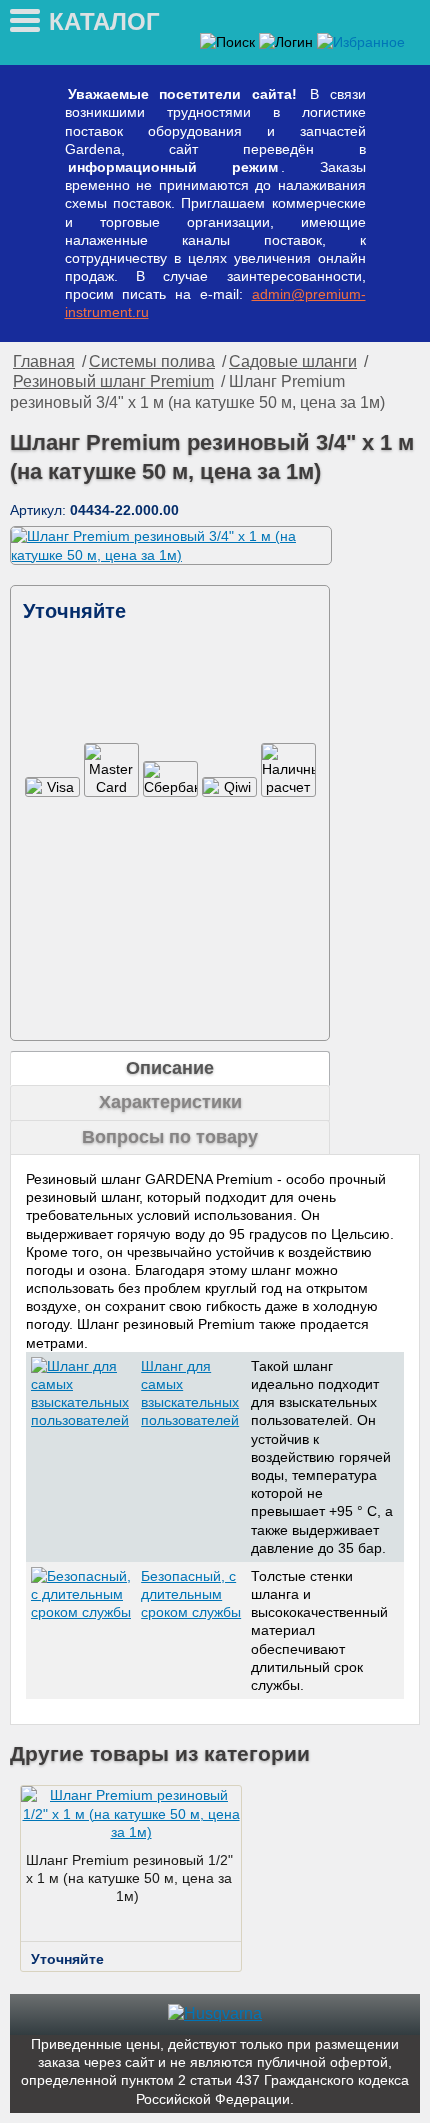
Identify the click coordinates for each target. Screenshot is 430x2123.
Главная (44, 361)
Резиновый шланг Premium (113, 381)
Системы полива (152, 361)
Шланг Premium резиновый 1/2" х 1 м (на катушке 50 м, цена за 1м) (129, 1878)
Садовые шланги (293, 361)
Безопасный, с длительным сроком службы (191, 1594)
